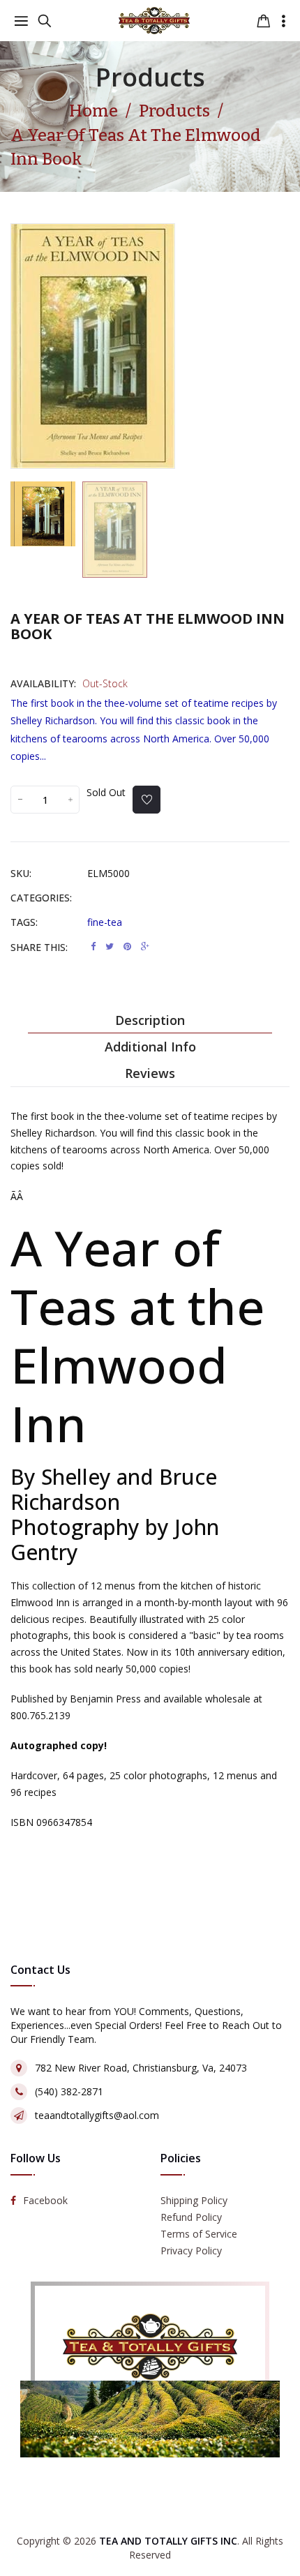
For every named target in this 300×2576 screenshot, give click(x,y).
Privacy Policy (191, 2251)
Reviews (150, 1073)
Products (150, 77)
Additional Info (150, 1047)
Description (150, 1020)
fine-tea (105, 922)
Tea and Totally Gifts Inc (168, 2541)
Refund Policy (191, 2217)
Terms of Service (199, 2234)
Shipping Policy (194, 2200)
